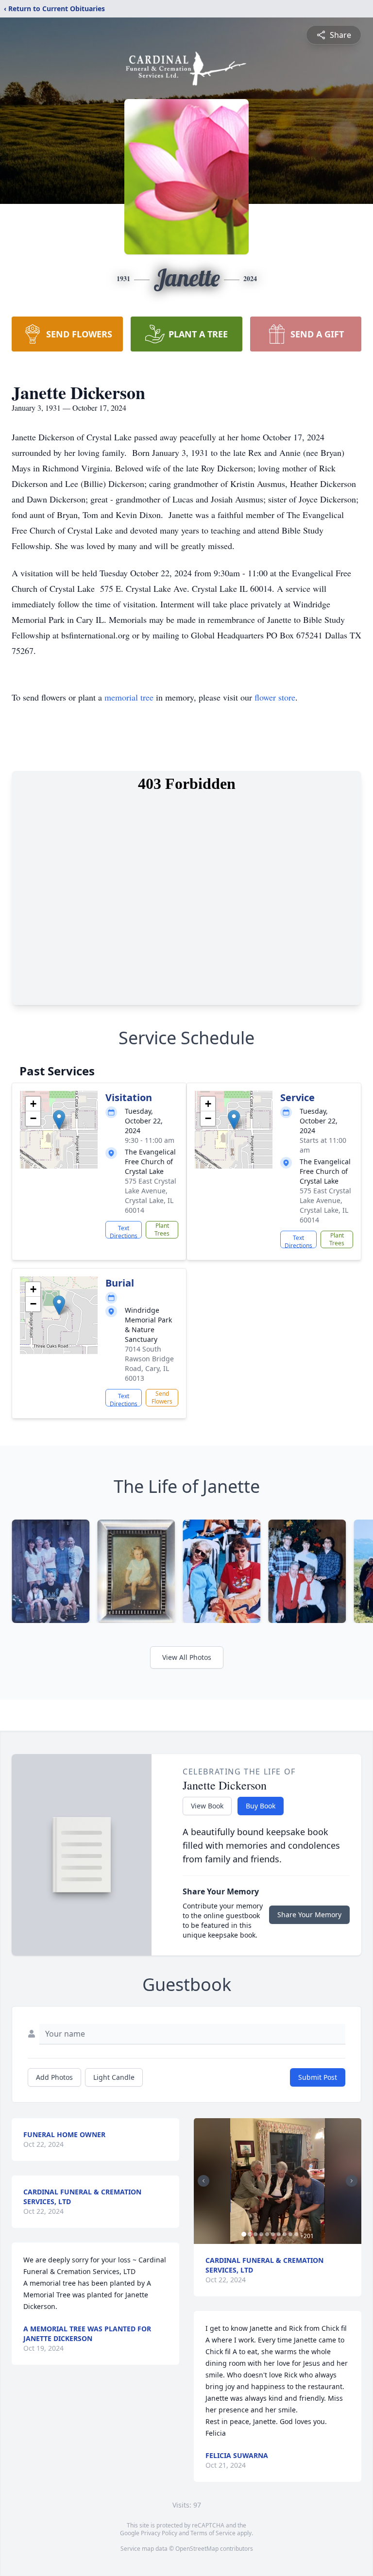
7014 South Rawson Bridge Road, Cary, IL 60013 (149, 1363)
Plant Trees (162, 1229)
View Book (207, 1806)
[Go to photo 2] (250, 2234)
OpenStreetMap (197, 2549)
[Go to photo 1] (244, 2234)
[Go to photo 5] (267, 2234)
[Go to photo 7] (279, 2234)
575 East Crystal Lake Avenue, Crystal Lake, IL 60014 (151, 1196)
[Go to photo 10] (296, 2234)
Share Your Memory (309, 1915)
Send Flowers (162, 1397)
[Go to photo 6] (273, 2234)
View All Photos (187, 1657)
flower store (275, 697)
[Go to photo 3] (255, 2234)
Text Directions (124, 1231)
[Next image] (352, 2181)
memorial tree (129, 697)
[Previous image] (203, 2181)
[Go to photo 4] (261, 2234)
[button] (59, 1120)
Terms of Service (213, 2533)
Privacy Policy (159, 2533)
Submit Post (318, 2077)
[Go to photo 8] (285, 2234)
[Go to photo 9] (290, 2234)
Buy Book (261, 1806)
